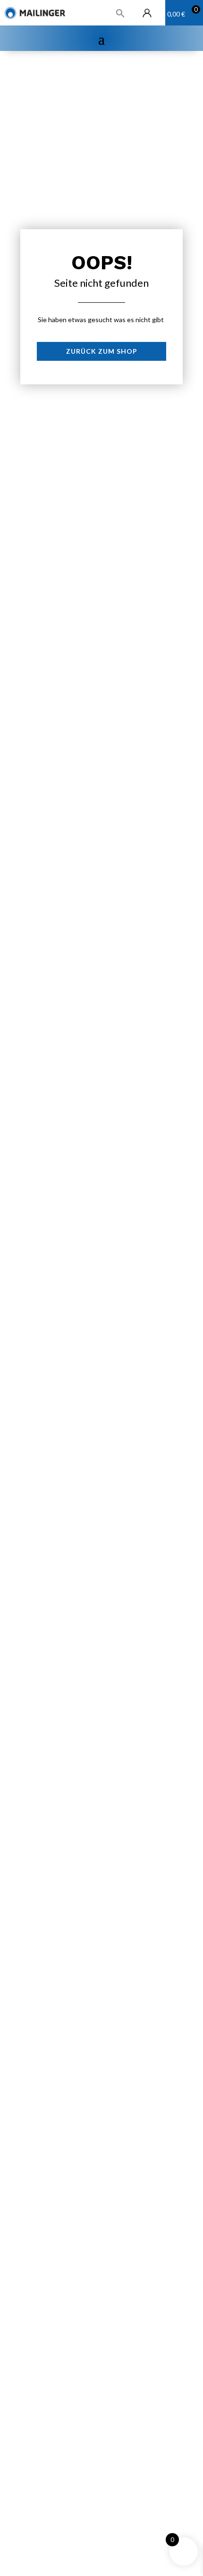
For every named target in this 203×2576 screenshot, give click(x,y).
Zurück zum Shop (102, 351)
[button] (196, 9)
